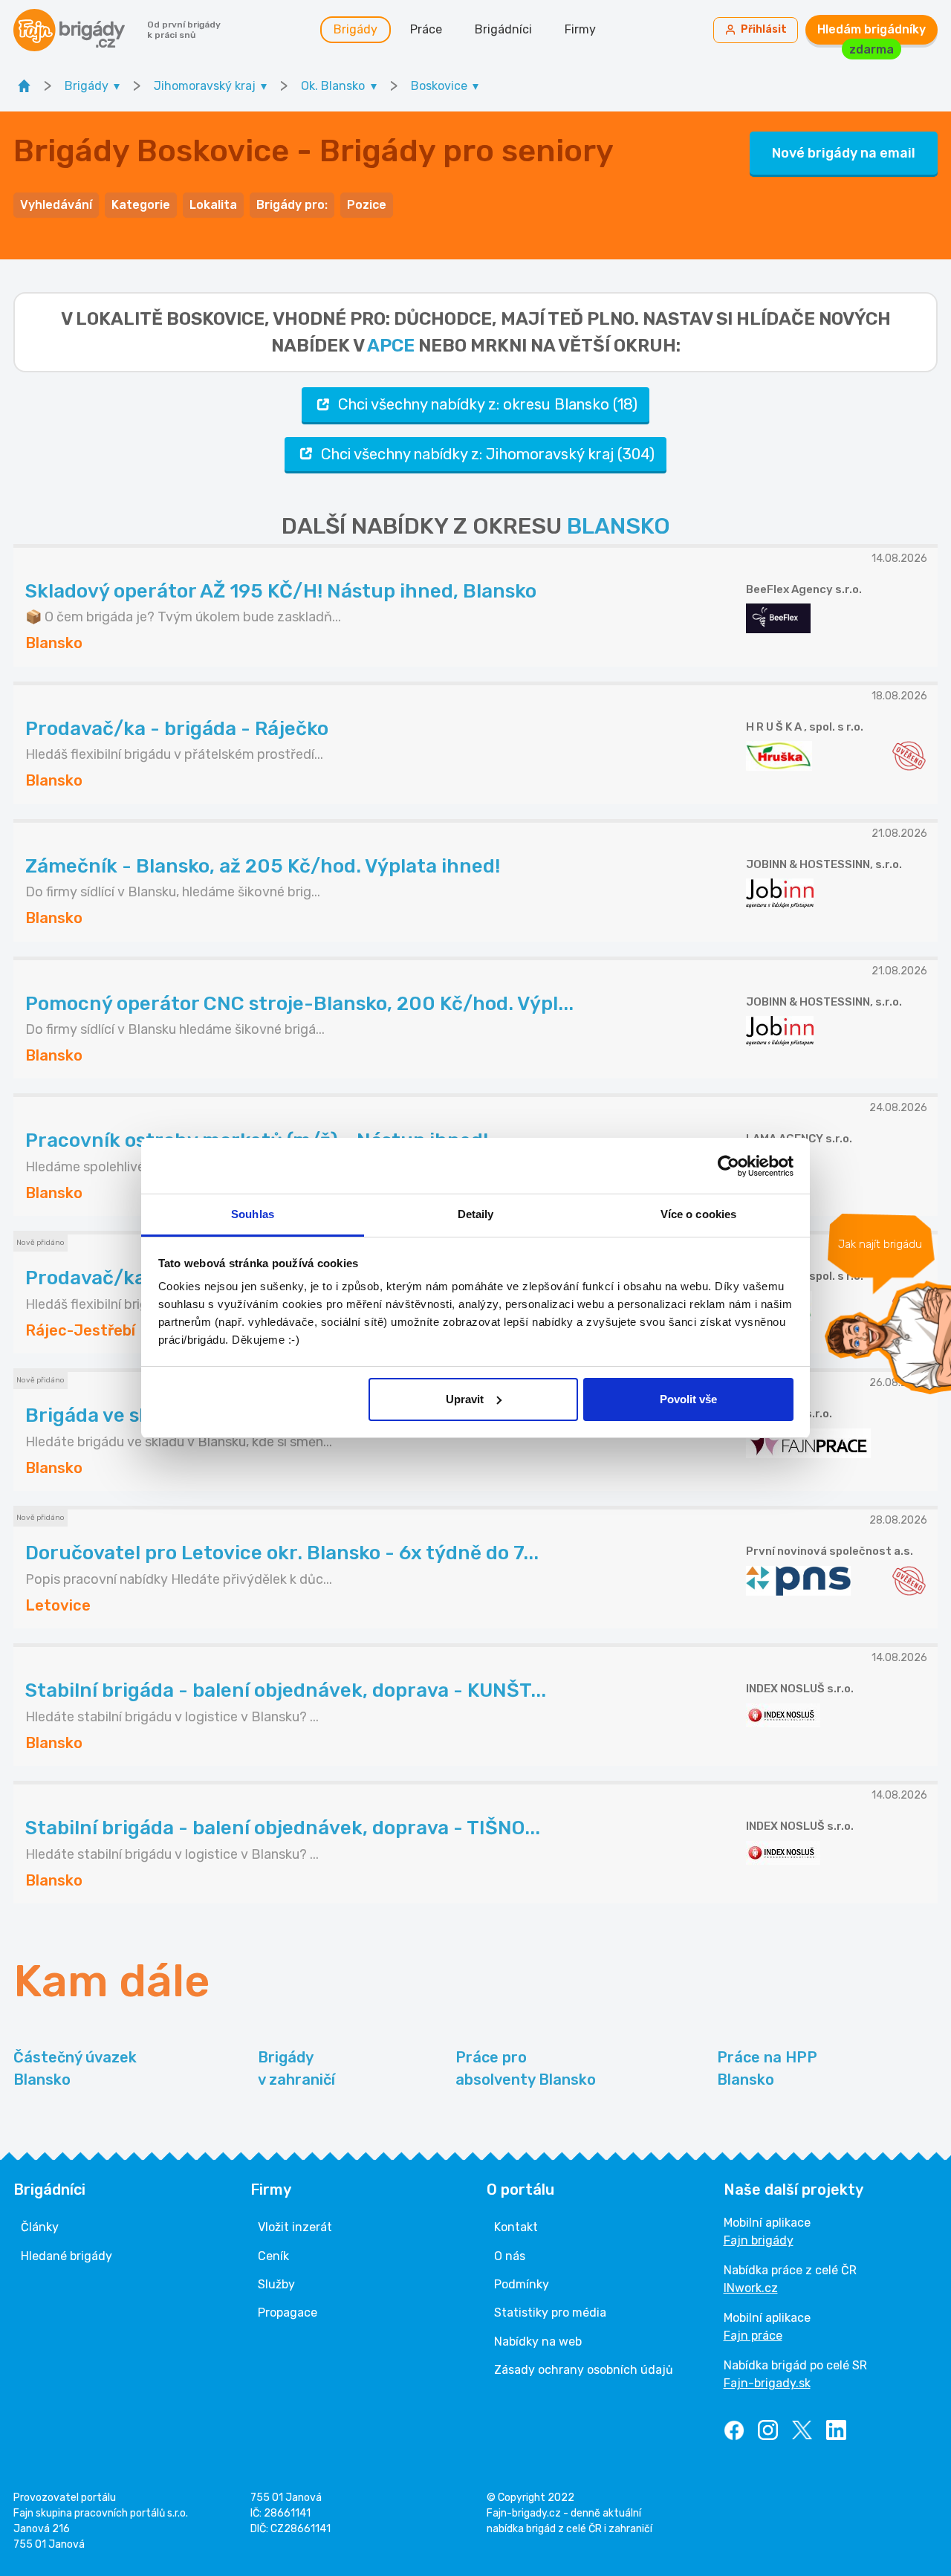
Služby (276, 2284)
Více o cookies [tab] (698, 1214)
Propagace (288, 2313)
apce (391, 346)
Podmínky (522, 2284)
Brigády (356, 29)
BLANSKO (619, 526)
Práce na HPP (767, 2068)
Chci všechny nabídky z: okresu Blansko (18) (488, 404)
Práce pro (526, 2068)
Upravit (465, 1399)
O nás (510, 2256)
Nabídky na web (538, 2342)
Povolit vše (688, 1399)
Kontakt (516, 2227)
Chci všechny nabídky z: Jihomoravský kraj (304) (488, 454)
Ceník (273, 2256)
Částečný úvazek (75, 2068)
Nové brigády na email (844, 153)
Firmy (580, 29)
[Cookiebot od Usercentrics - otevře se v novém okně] (728, 1166)
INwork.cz (751, 2288)
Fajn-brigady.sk (767, 2383)
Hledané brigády (66, 2256)
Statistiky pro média (550, 2313)
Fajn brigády (759, 2240)
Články (40, 2227)
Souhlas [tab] (253, 1214)
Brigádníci (503, 29)
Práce (426, 29)
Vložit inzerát (295, 2227)
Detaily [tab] (476, 1214)
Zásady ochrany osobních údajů (584, 2370)
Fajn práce (753, 2336)
